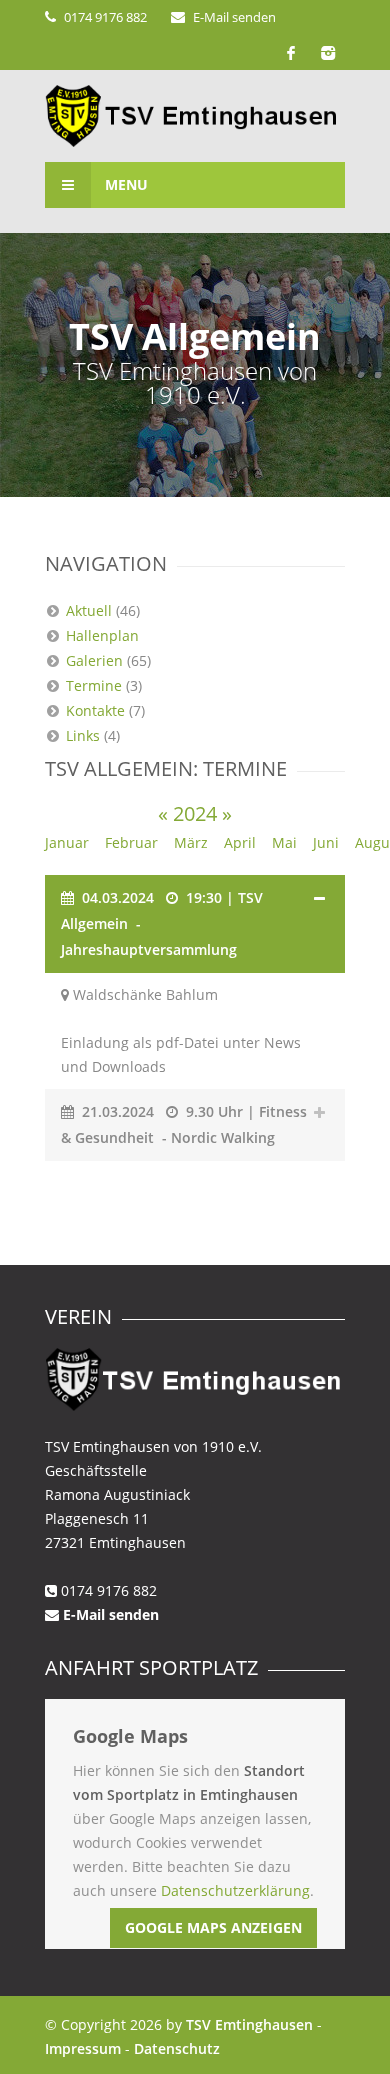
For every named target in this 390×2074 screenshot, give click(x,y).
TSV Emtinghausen (249, 2024)
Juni (326, 842)
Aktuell (89, 610)
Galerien (94, 660)
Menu (124, 184)
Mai (284, 842)
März (191, 842)
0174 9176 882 (105, 17)
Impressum (83, 2048)
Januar (67, 842)
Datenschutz (177, 2048)
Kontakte (95, 710)
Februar (131, 842)
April (240, 842)
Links (83, 735)
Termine (94, 685)
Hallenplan (102, 635)
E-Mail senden (234, 17)
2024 (195, 813)
